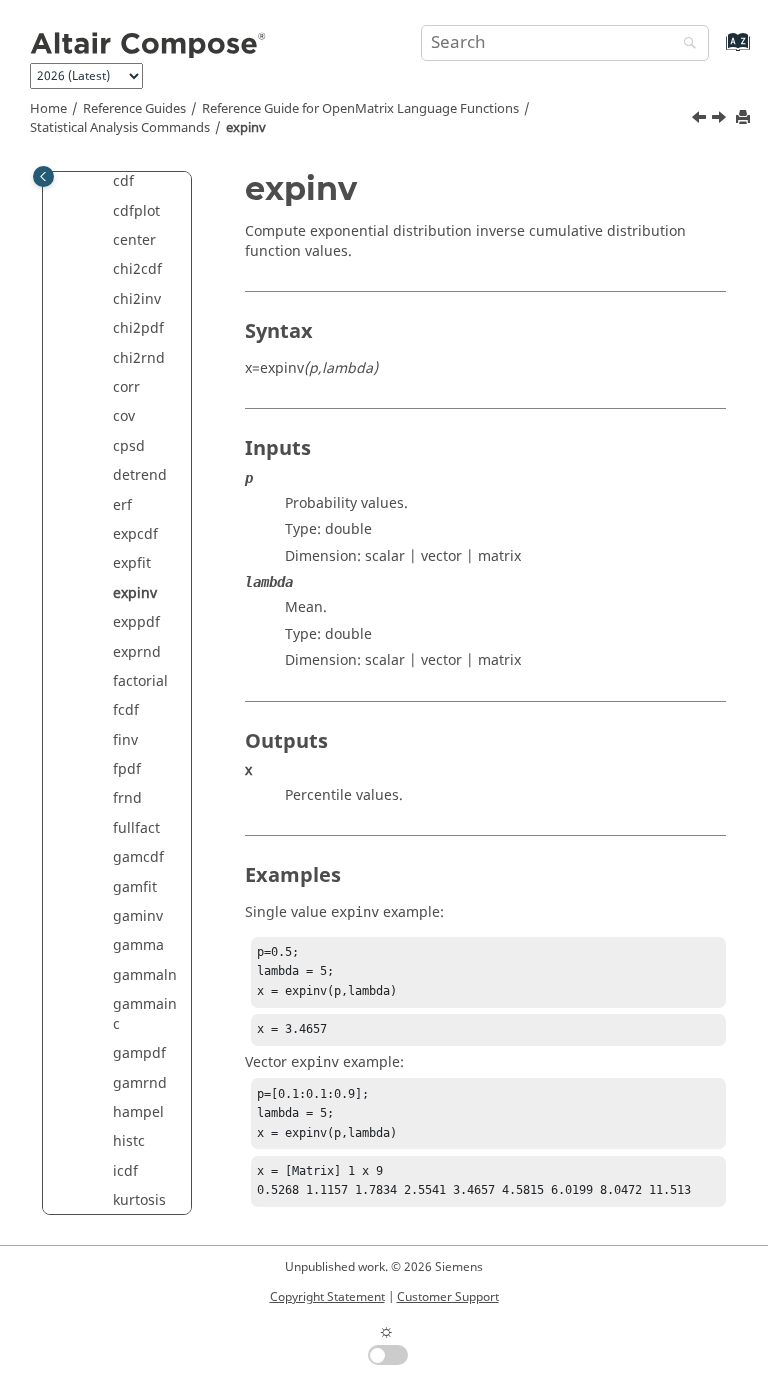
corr (126, 387)
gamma (138, 945)
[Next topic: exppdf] (721, 120)
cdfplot (136, 211)
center (134, 240)
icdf (125, 1171)
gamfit (135, 887)
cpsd (129, 446)
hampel (138, 1112)
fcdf (126, 710)
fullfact (136, 828)
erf (122, 505)
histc (129, 1141)
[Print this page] (745, 118)
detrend (140, 475)
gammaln (145, 975)
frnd (127, 798)
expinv (246, 128)
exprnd (137, 652)
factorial (140, 681)
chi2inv (137, 299)
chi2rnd (139, 358)
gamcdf (138, 857)
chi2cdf (137, 269)
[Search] (685, 44)
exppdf (136, 622)
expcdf (135, 534)
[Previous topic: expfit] (701, 120)
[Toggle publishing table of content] (43, 176)
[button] (105, 182)
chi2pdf (138, 328)
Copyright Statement (327, 1297)
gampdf (139, 1053)
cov (124, 416)
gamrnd (140, 1083)
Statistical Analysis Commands (120, 128)
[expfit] (701, 120)
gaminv (138, 916)
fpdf (127, 769)
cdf (123, 181)
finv (125, 740)
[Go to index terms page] (716, 51)
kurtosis (139, 1200)
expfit (132, 563)
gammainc (145, 1014)
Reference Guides (134, 109)
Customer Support (448, 1297)
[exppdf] (721, 120)
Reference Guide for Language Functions (360, 109)
